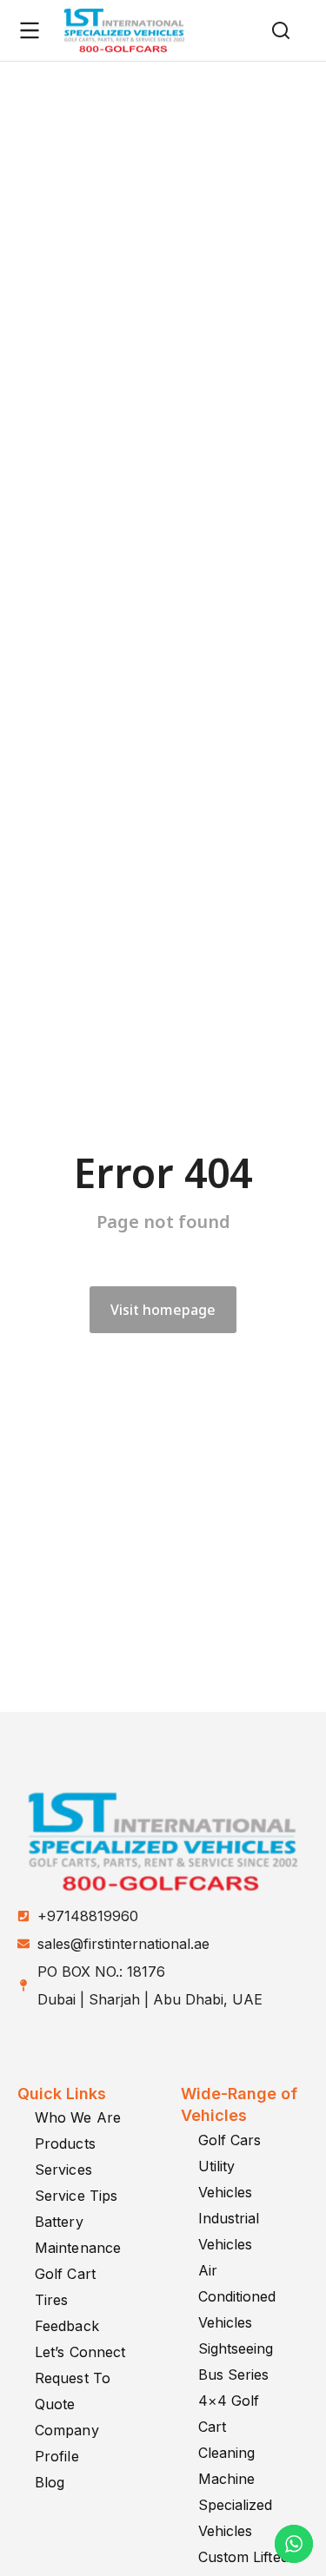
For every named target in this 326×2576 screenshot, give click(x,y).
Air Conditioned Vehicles (237, 2296)
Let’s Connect (80, 2352)
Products (65, 2143)
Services (63, 2170)
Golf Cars (230, 2140)
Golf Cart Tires (65, 2287)
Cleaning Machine (227, 2466)
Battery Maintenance (78, 2235)
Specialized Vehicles (236, 2518)
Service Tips (76, 2196)
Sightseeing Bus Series (236, 2361)
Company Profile (67, 2443)
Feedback (67, 2326)
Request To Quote (73, 2391)
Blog (50, 2482)
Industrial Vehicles (229, 2231)
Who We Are (78, 2117)
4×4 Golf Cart (229, 2414)
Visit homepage (163, 1310)
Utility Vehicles (226, 2179)
